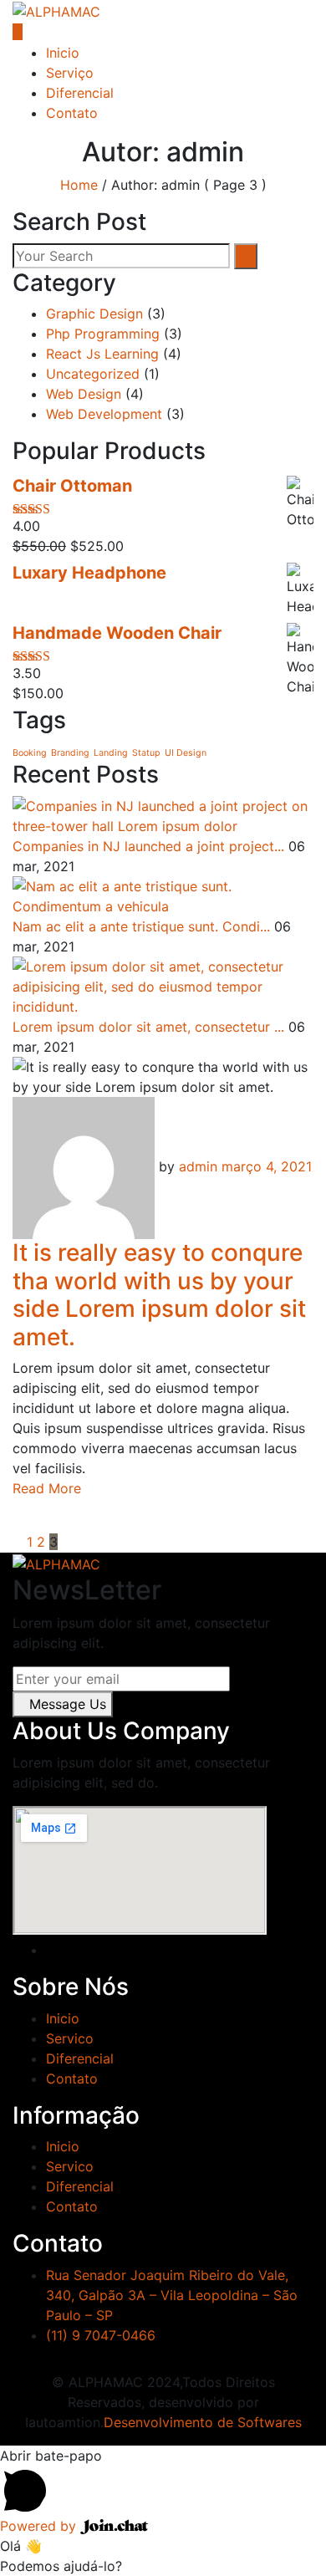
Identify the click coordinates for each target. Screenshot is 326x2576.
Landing (111, 753)
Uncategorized (93, 374)
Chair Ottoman (72, 486)
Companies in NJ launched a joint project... (148, 846)
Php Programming (103, 334)
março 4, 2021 (267, 1166)
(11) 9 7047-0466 (101, 2335)
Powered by (40, 2526)
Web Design (84, 394)
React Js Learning (102, 354)
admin (198, 1166)
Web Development (104, 414)
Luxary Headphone (89, 573)
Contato (72, 113)
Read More (47, 1488)
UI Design (186, 753)
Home (79, 185)
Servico (70, 2038)
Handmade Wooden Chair (117, 633)
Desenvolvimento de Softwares (203, 2422)
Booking (30, 753)
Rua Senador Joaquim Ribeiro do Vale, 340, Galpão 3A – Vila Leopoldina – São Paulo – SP (172, 2295)
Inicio (63, 53)
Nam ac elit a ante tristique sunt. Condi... (141, 926)
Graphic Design (94, 314)
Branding (70, 753)
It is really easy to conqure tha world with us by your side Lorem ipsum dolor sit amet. (159, 1295)
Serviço (70, 73)
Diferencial (80, 93)
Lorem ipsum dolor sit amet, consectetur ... (148, 1027)
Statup (146, 753)
